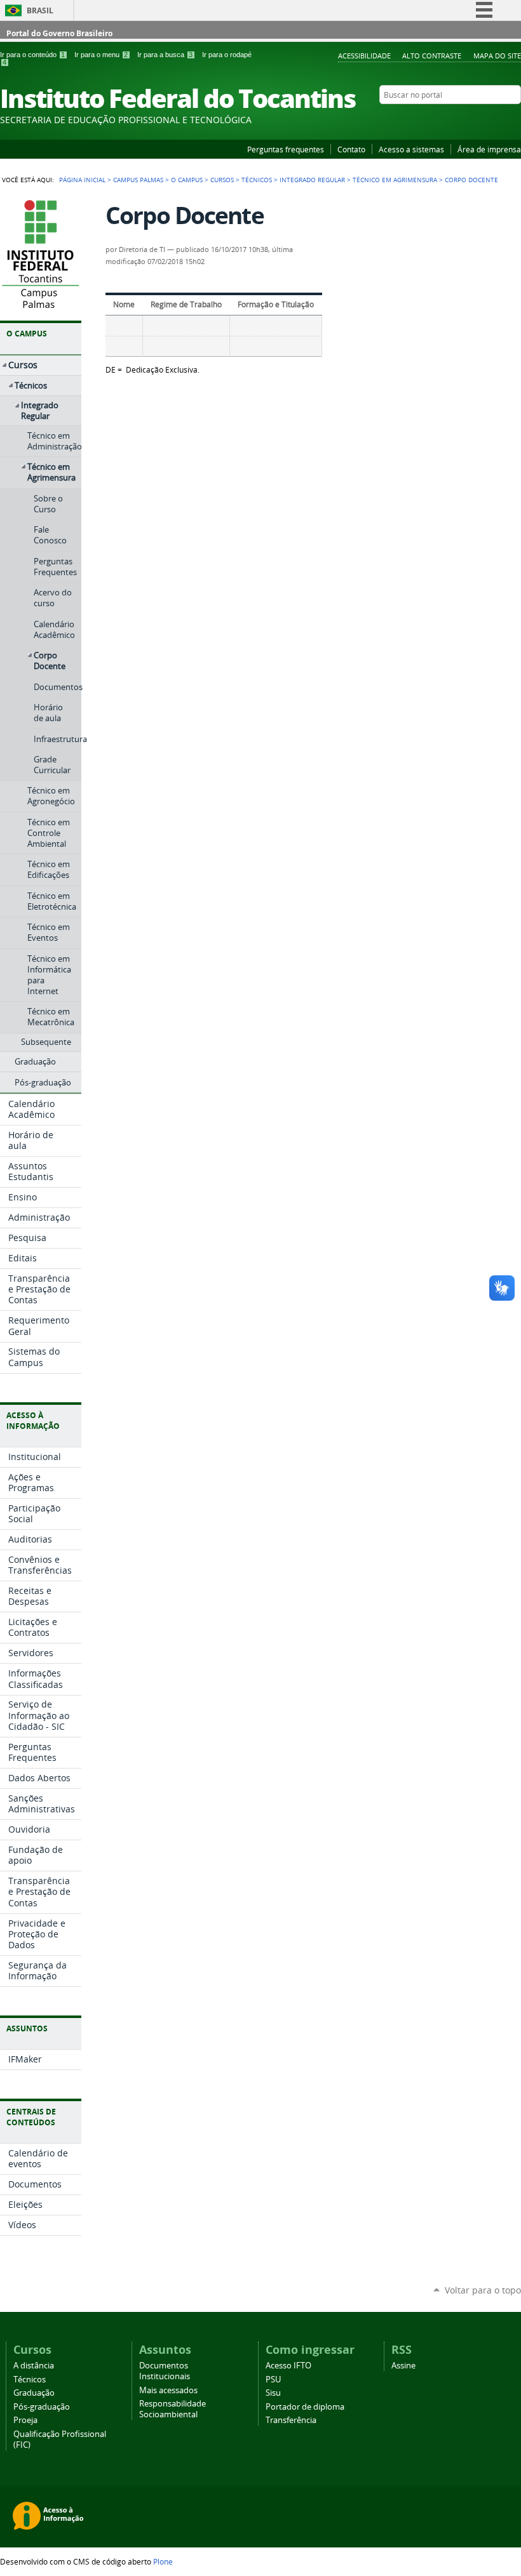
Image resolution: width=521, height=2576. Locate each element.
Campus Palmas (138, 180)
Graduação (34, 2393)
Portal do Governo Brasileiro (59, 33)
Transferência (291, 2420)
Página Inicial (82, 180)
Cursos (222, 180)
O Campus (187, 180)
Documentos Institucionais (165, 2371)
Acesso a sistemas (411, 149)
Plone (163, 2561)
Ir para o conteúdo (32, 55)
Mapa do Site (497, 56)
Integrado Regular (312, 180)
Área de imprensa (489, 149)
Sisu (273, 2393)
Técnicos (257, 180)
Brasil (40, 10)
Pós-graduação (42, 2407)
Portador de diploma (305, 2407)
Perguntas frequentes (286, 149)
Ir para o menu (101, 55)
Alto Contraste (432, 56)
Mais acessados (168, 2390)
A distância (34, 2366)
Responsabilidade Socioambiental (173, 2409)
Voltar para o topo (483, 2290)
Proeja (25, 2420)
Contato (351, 149)
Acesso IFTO (288, 2366)
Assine (403, 2366)
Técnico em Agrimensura (395, 180)
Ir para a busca (165, 55)
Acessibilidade (364, 56)
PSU (273, 2380)
